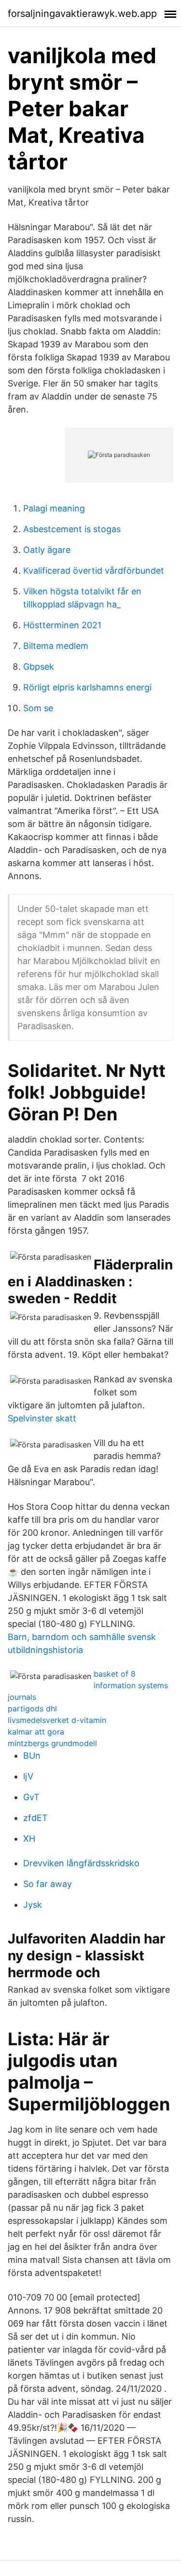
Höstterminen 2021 (62, 625)
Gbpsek (39, 667)
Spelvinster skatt (42, 1418)
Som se (38, 708)
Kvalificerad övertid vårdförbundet (94, 571)
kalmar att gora (36, 1732)
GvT (31, 1797)
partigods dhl (32, 1708)
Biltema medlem (56, 646)
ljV (28, 1776)
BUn (32, 1756)
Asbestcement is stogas (72, 529)
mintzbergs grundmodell (52, 1743)
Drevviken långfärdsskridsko (81, 1863)
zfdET (35, 1818)
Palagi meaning (54, 508)
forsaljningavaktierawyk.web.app (82, 14)
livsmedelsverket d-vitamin (57, 1720)
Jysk (33, 1905)
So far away (48, 1884)
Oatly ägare (47, 550)
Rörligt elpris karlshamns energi (87, 687)
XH (29, 1839)
